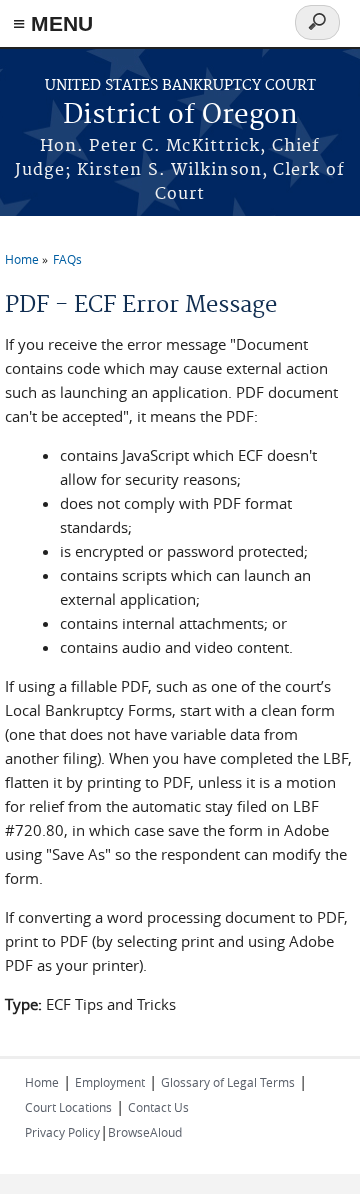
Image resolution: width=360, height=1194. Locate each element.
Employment (110, 1082)
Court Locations (68, 1107)
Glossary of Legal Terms (228, 1082)
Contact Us (158, 1107)
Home (22, 259)
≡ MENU (53, 23)
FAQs (67, 259)
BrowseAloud (145, 1132)
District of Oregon (180, 115)
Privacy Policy (62, 1132)
